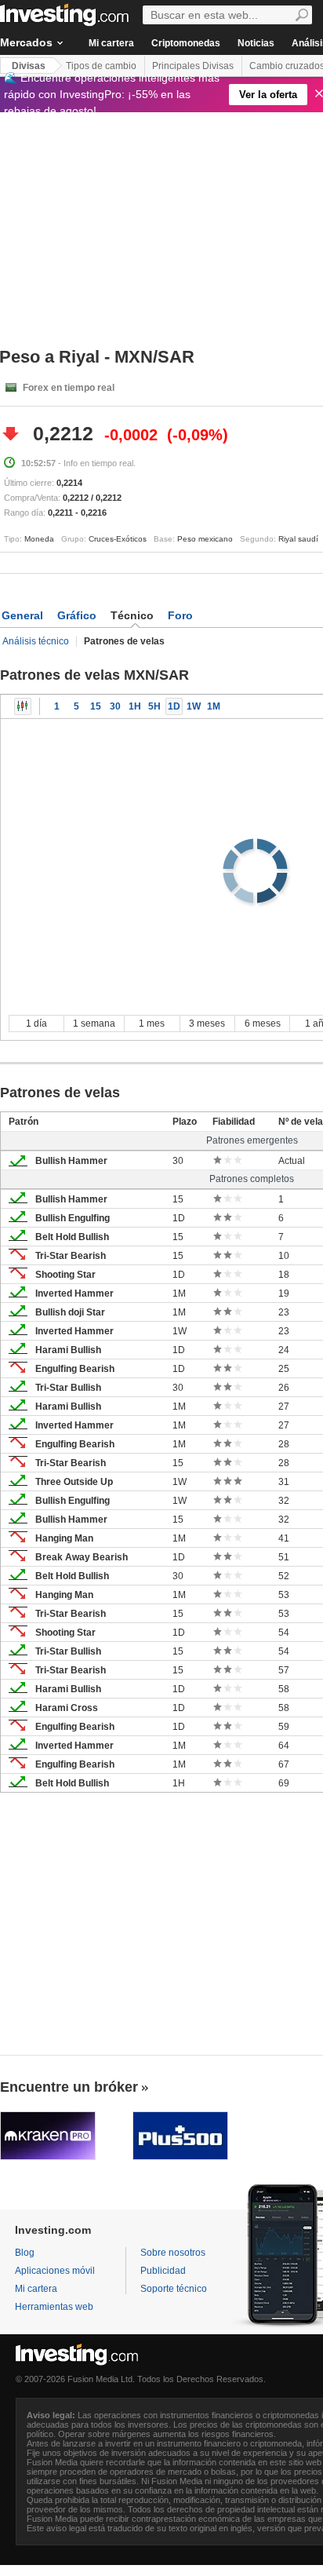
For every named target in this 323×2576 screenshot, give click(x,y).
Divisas (29, 66)
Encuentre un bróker (69, 2087)
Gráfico (77, 615)
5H (154, 706)
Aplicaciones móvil (55, 2271)
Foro (180, 615)
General (22, 615)
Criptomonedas (186, 43)
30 (115, 706)
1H (135, 706)
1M (214, 706)
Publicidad (163, 2271)
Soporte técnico (174, 2289)
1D (174, 706)
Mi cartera (111, 43)
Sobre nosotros (173, 2253)
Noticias (256, 43)
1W (194, 706)
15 (96, 706)
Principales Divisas (193, 66)
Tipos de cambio (101, 66)
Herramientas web (54, 2307)
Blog (25, 2253)
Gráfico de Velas (23, 706)
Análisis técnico (36, 641)
